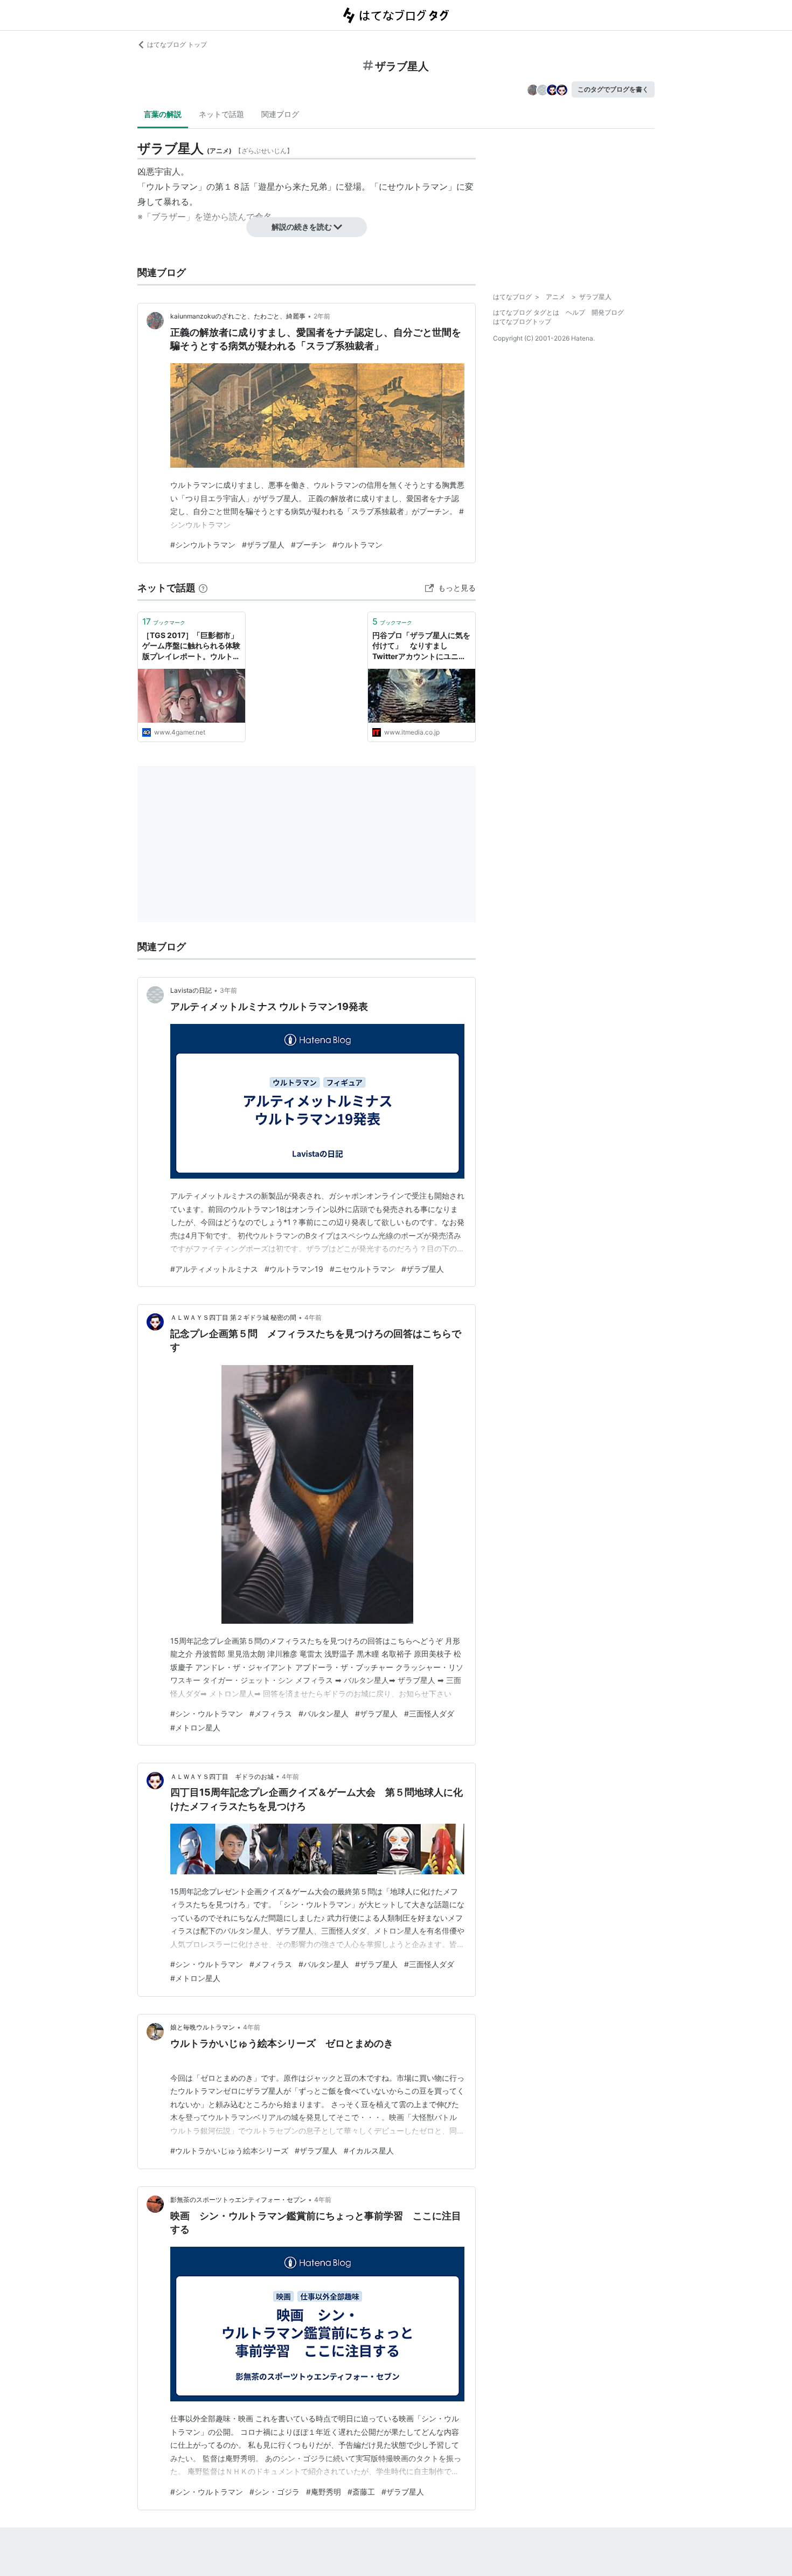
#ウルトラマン (357, 545)
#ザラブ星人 (263, 545)
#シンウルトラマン (203, 545)
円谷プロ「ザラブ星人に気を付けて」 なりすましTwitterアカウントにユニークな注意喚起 (421, 646)
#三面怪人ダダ (429, 1713)
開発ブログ (608, 312)
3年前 (228, 990)
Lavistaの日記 (191, 990)
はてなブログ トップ (177, 44)
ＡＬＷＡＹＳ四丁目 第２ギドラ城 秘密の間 (233, 1317)
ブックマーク (164, 621)
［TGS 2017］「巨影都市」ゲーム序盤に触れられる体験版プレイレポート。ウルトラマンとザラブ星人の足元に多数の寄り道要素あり (191, 646)
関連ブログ (280, 114)
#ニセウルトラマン (362, 1269)
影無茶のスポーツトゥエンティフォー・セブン (238, 2200)
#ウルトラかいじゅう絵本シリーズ (229, 2151)
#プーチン (308, 545)
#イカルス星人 (369, 2151)
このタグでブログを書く (613, 89)
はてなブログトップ (522, 321)
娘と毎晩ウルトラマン (203, 2027)
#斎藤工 (361, 2492)
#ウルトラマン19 (294, 1269)
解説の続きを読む (302, 227)
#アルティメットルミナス (214, 1269)
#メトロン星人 (195, 1727)
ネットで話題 (221, 114)
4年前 (313, 1317)
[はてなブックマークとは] (203, 588)
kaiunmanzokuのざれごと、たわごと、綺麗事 (238, 316)
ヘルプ (575, 312)
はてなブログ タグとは (526, 312)
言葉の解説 (163, 114)
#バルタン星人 (324, 1713)
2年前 (322, 316)
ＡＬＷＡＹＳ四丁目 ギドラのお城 (222, 1777)
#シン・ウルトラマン (207, 1713)
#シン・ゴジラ (275, 2492)
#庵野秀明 (324, 2492)
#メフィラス (271, 1713)
